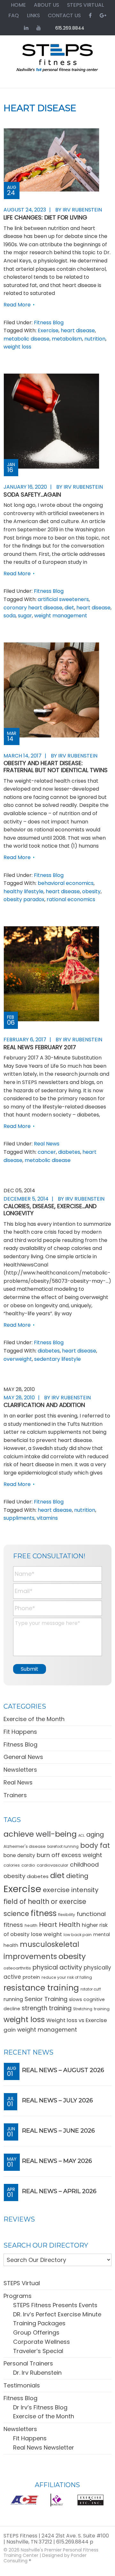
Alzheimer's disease (25, 1846)
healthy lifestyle (23, 891)
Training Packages (39, 2323)
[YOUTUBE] (39, 28)
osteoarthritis (17, 1968)
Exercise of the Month (34, 1719)
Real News (47, 1144)
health (31, 1925)
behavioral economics (66, 883)
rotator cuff (91, 1989)
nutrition (95, 339)
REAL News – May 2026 (57, 2161)
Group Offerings (36, 2332)
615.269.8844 (70, 28)
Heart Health (60, 1925)
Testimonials (22, 2385)
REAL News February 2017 (40, 1047)
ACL (81, 1836)
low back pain (78, 1935)
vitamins (47, 1518)
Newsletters (20, 1770)
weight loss (17, 347)
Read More (17, 305)
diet (69, 608)
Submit (30, 1669)
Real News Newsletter (44, 2447)
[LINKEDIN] (26, 28)
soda (10, 616)
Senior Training (46, 1999)
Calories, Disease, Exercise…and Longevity (50, 1210)
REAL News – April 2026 (59, 2191)
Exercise (48, 330)
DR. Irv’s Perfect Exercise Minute (57, 2314)
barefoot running (63, 1847)
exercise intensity (71, 1890)
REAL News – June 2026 (58, 2131)
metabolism (67, 339)
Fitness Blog (49, 323)
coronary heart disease (33, 608)
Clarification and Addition (44, 1405)
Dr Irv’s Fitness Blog (40, 2407)
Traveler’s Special (38, 2351)
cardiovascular (53, 1865)
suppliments (19, 1518)
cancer (47, 1152)
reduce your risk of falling (67, 1977)
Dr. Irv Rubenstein (37, 2373)
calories (12, 1865)
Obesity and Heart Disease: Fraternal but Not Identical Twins (56, 767)
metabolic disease (27, 339)
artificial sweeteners (63, 599)
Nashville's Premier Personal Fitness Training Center (51, 2553)
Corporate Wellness (42, 2342)
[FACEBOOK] (90, 15)
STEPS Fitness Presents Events (55, 2305)
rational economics (71, 899)
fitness (44, 1913)
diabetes (69, 1152)
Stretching (83, 2009)
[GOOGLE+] (103, 15)
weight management (61, 616)
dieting (77, 1876)
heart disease (78, 330)
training (102, 2009)
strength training (47, 2008)
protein (31, 1977)
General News (23, 1757)
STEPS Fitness (57, 61)
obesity (91, 891)
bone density (19, 1855)
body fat (95, 1845)
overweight (18, 1359)
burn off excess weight (69, 1855)
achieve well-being (40, 1834)
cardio (28, 1865)
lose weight (46, 1934)
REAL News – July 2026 (57, 2100)
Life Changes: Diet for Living (45, 217)
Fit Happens (20, 1732)
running (13, 1999)
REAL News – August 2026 (63, 2070)
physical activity (57, 1967)
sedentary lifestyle (57, 1359)
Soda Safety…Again (32, 495)
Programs (18, 2296)
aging (95, 1835)
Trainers (15, 1795)
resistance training (41, 1988)
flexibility (67, 1915)
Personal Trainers (28, 2363)
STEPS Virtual (22, 2283)
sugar (25, 616)
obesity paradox (24, 899)
